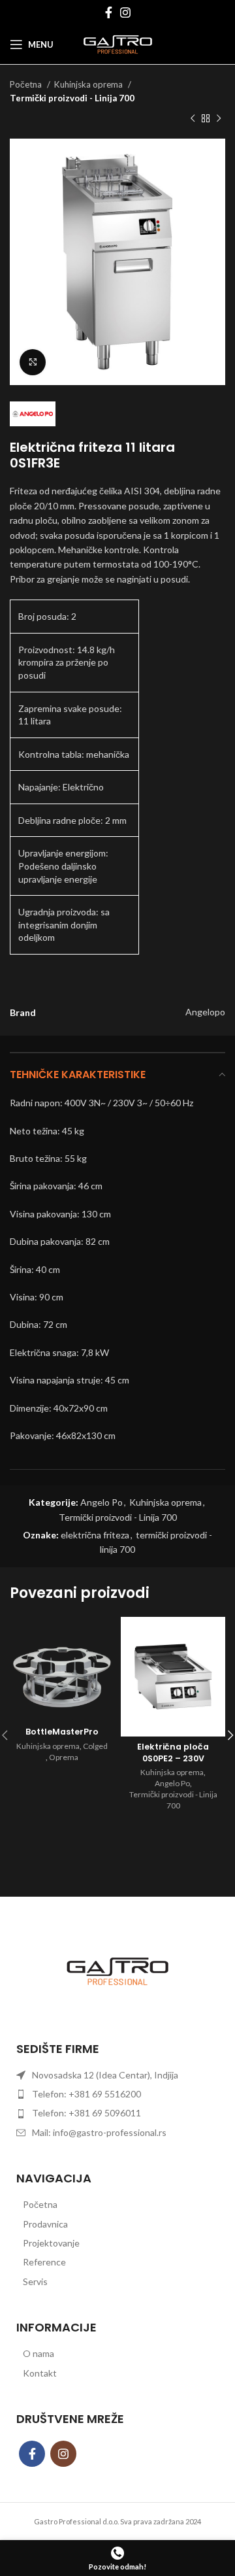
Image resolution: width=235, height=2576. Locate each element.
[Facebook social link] (109, 12)
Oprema (64, 1757)
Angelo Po (102, 1502)
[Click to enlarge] (33, 362)
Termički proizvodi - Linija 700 (72, 98)
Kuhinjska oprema (89, 84)
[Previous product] (193, 119)
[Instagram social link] (125, 12)
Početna (27, 84)
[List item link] (117, 2205)
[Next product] (219, 119)
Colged (95, 1746)
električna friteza (95, 1535)
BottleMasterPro (62, 1732)
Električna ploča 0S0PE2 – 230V (173, 1753)
